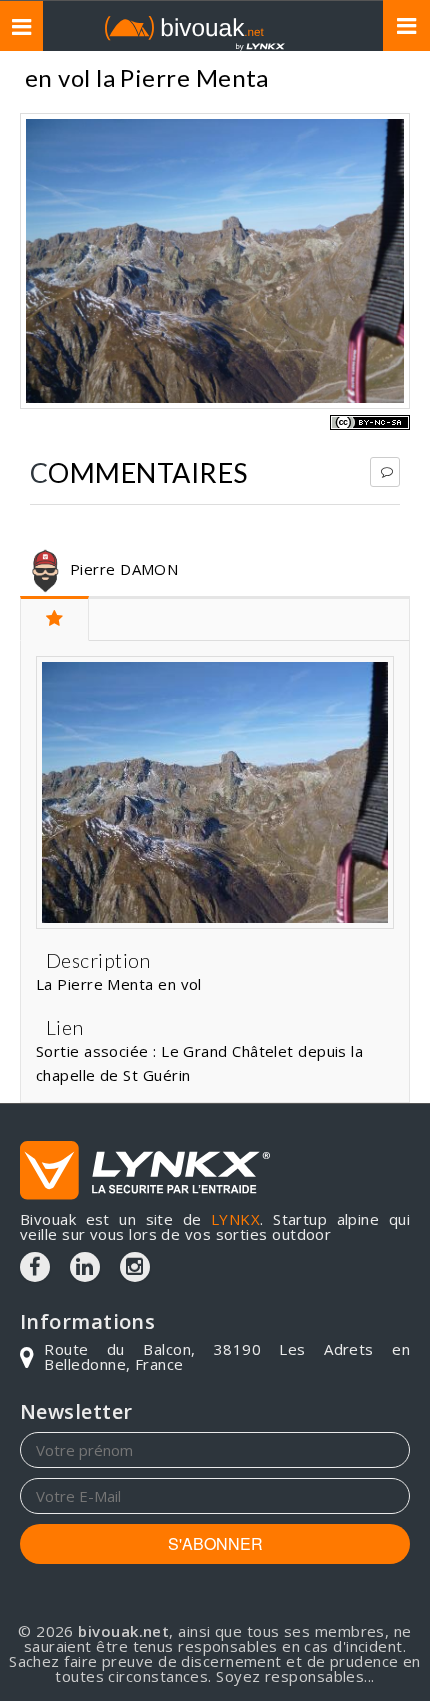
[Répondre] (385, 472)
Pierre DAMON (124, 569)
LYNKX (235, 1219)
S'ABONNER (215, 1543)
